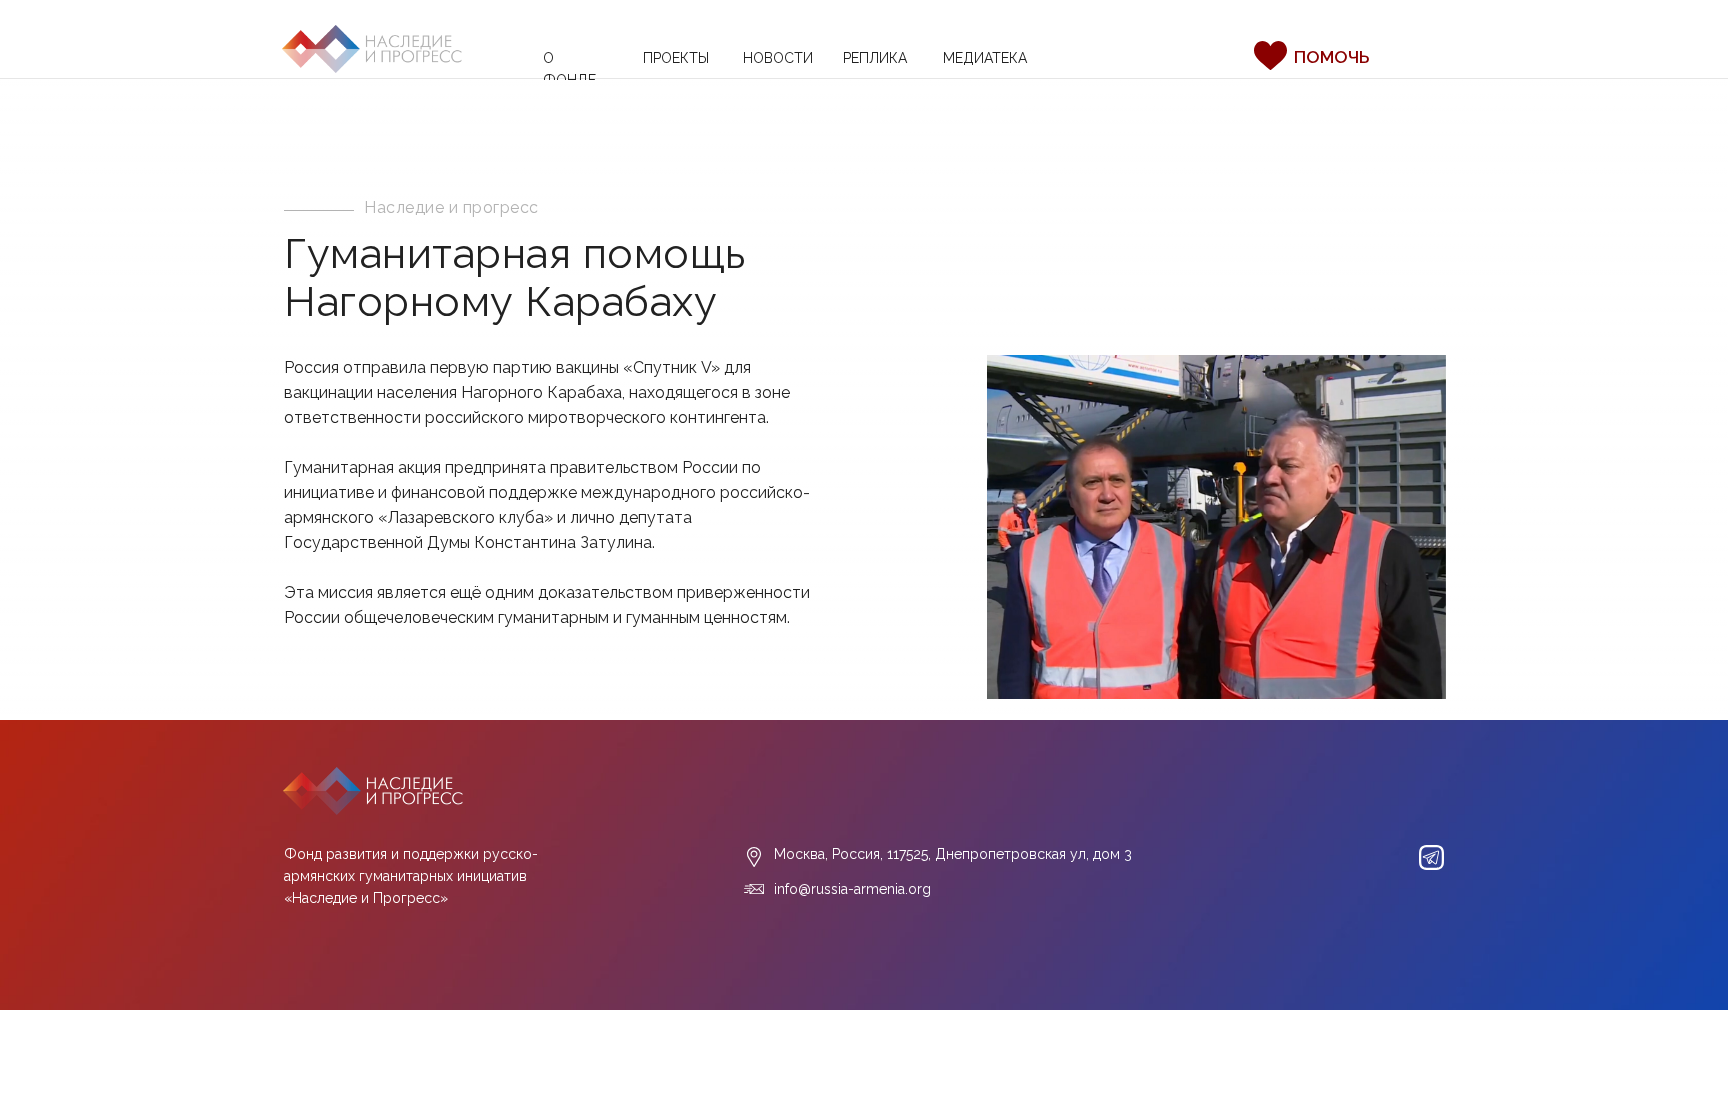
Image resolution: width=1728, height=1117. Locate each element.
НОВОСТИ (778, 58)
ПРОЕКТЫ (676, 58)
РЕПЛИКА (875, 58)
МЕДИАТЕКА (985, 58)
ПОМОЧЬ (1331, 57)
